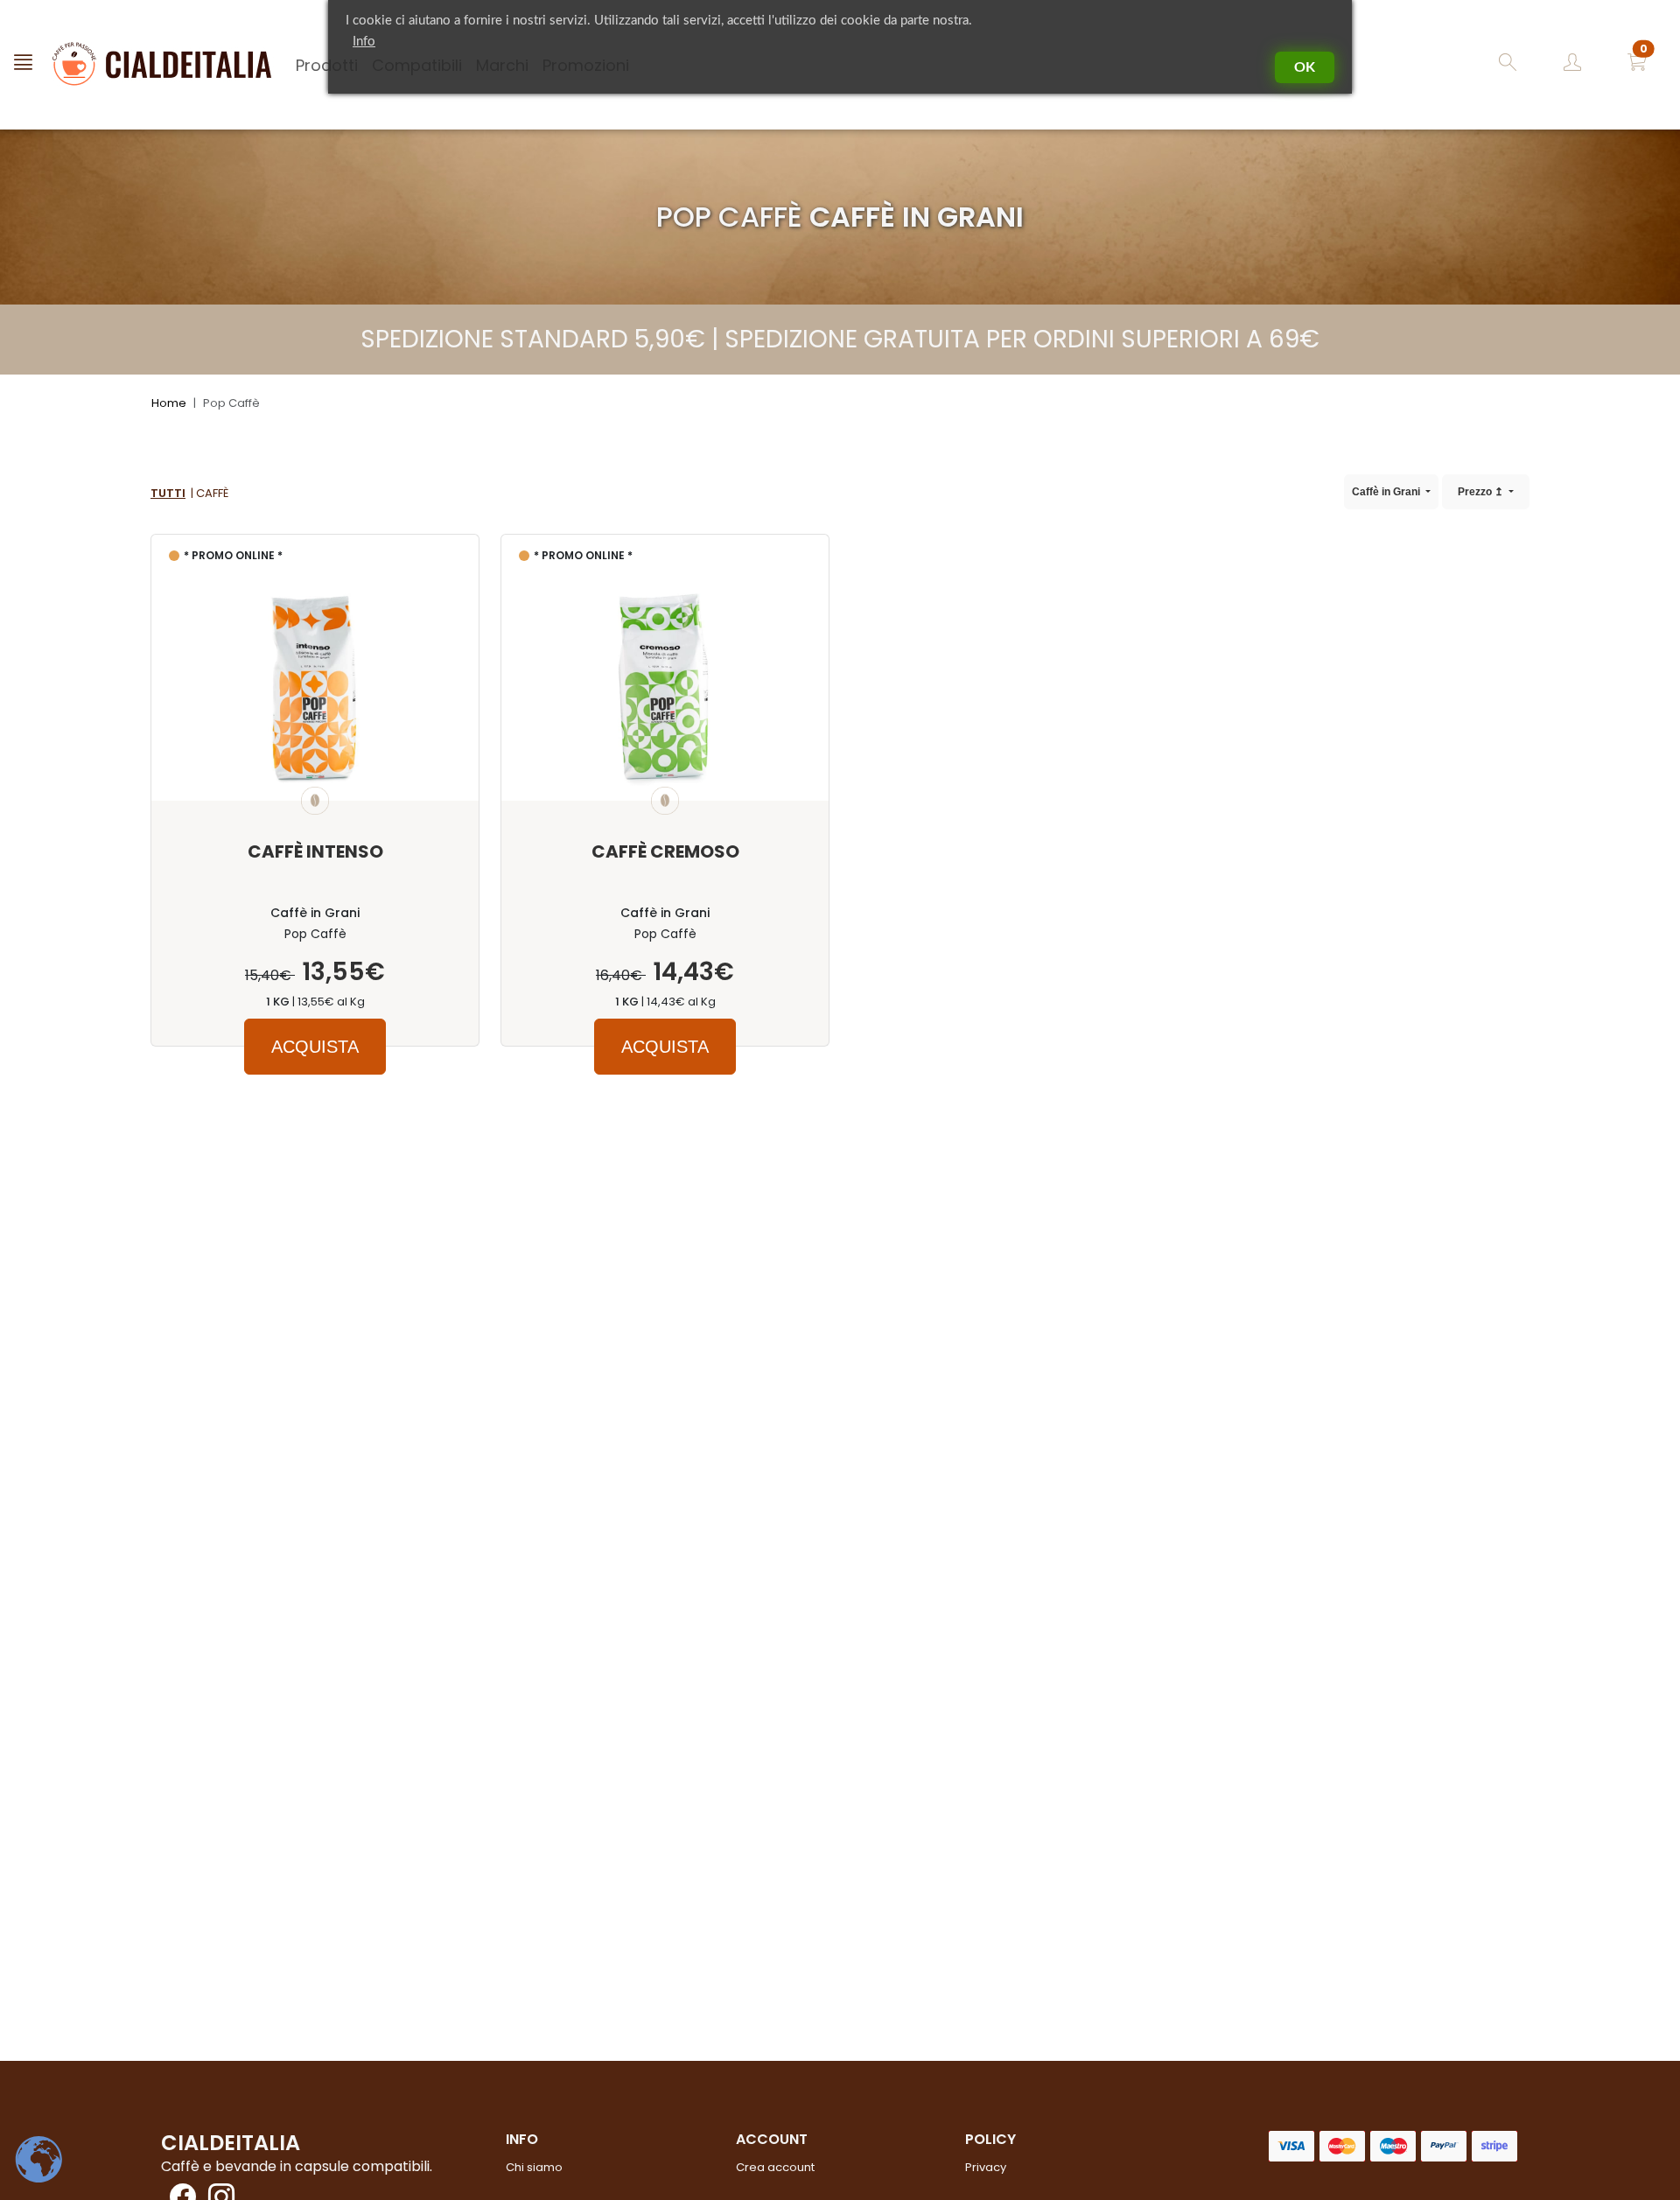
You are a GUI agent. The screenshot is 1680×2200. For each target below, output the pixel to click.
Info (364, 42)
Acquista (315, 1047)
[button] (1637, 65)
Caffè (212, 493)
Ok (1305, 67)
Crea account (775, 2167)
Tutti (168, 493)
